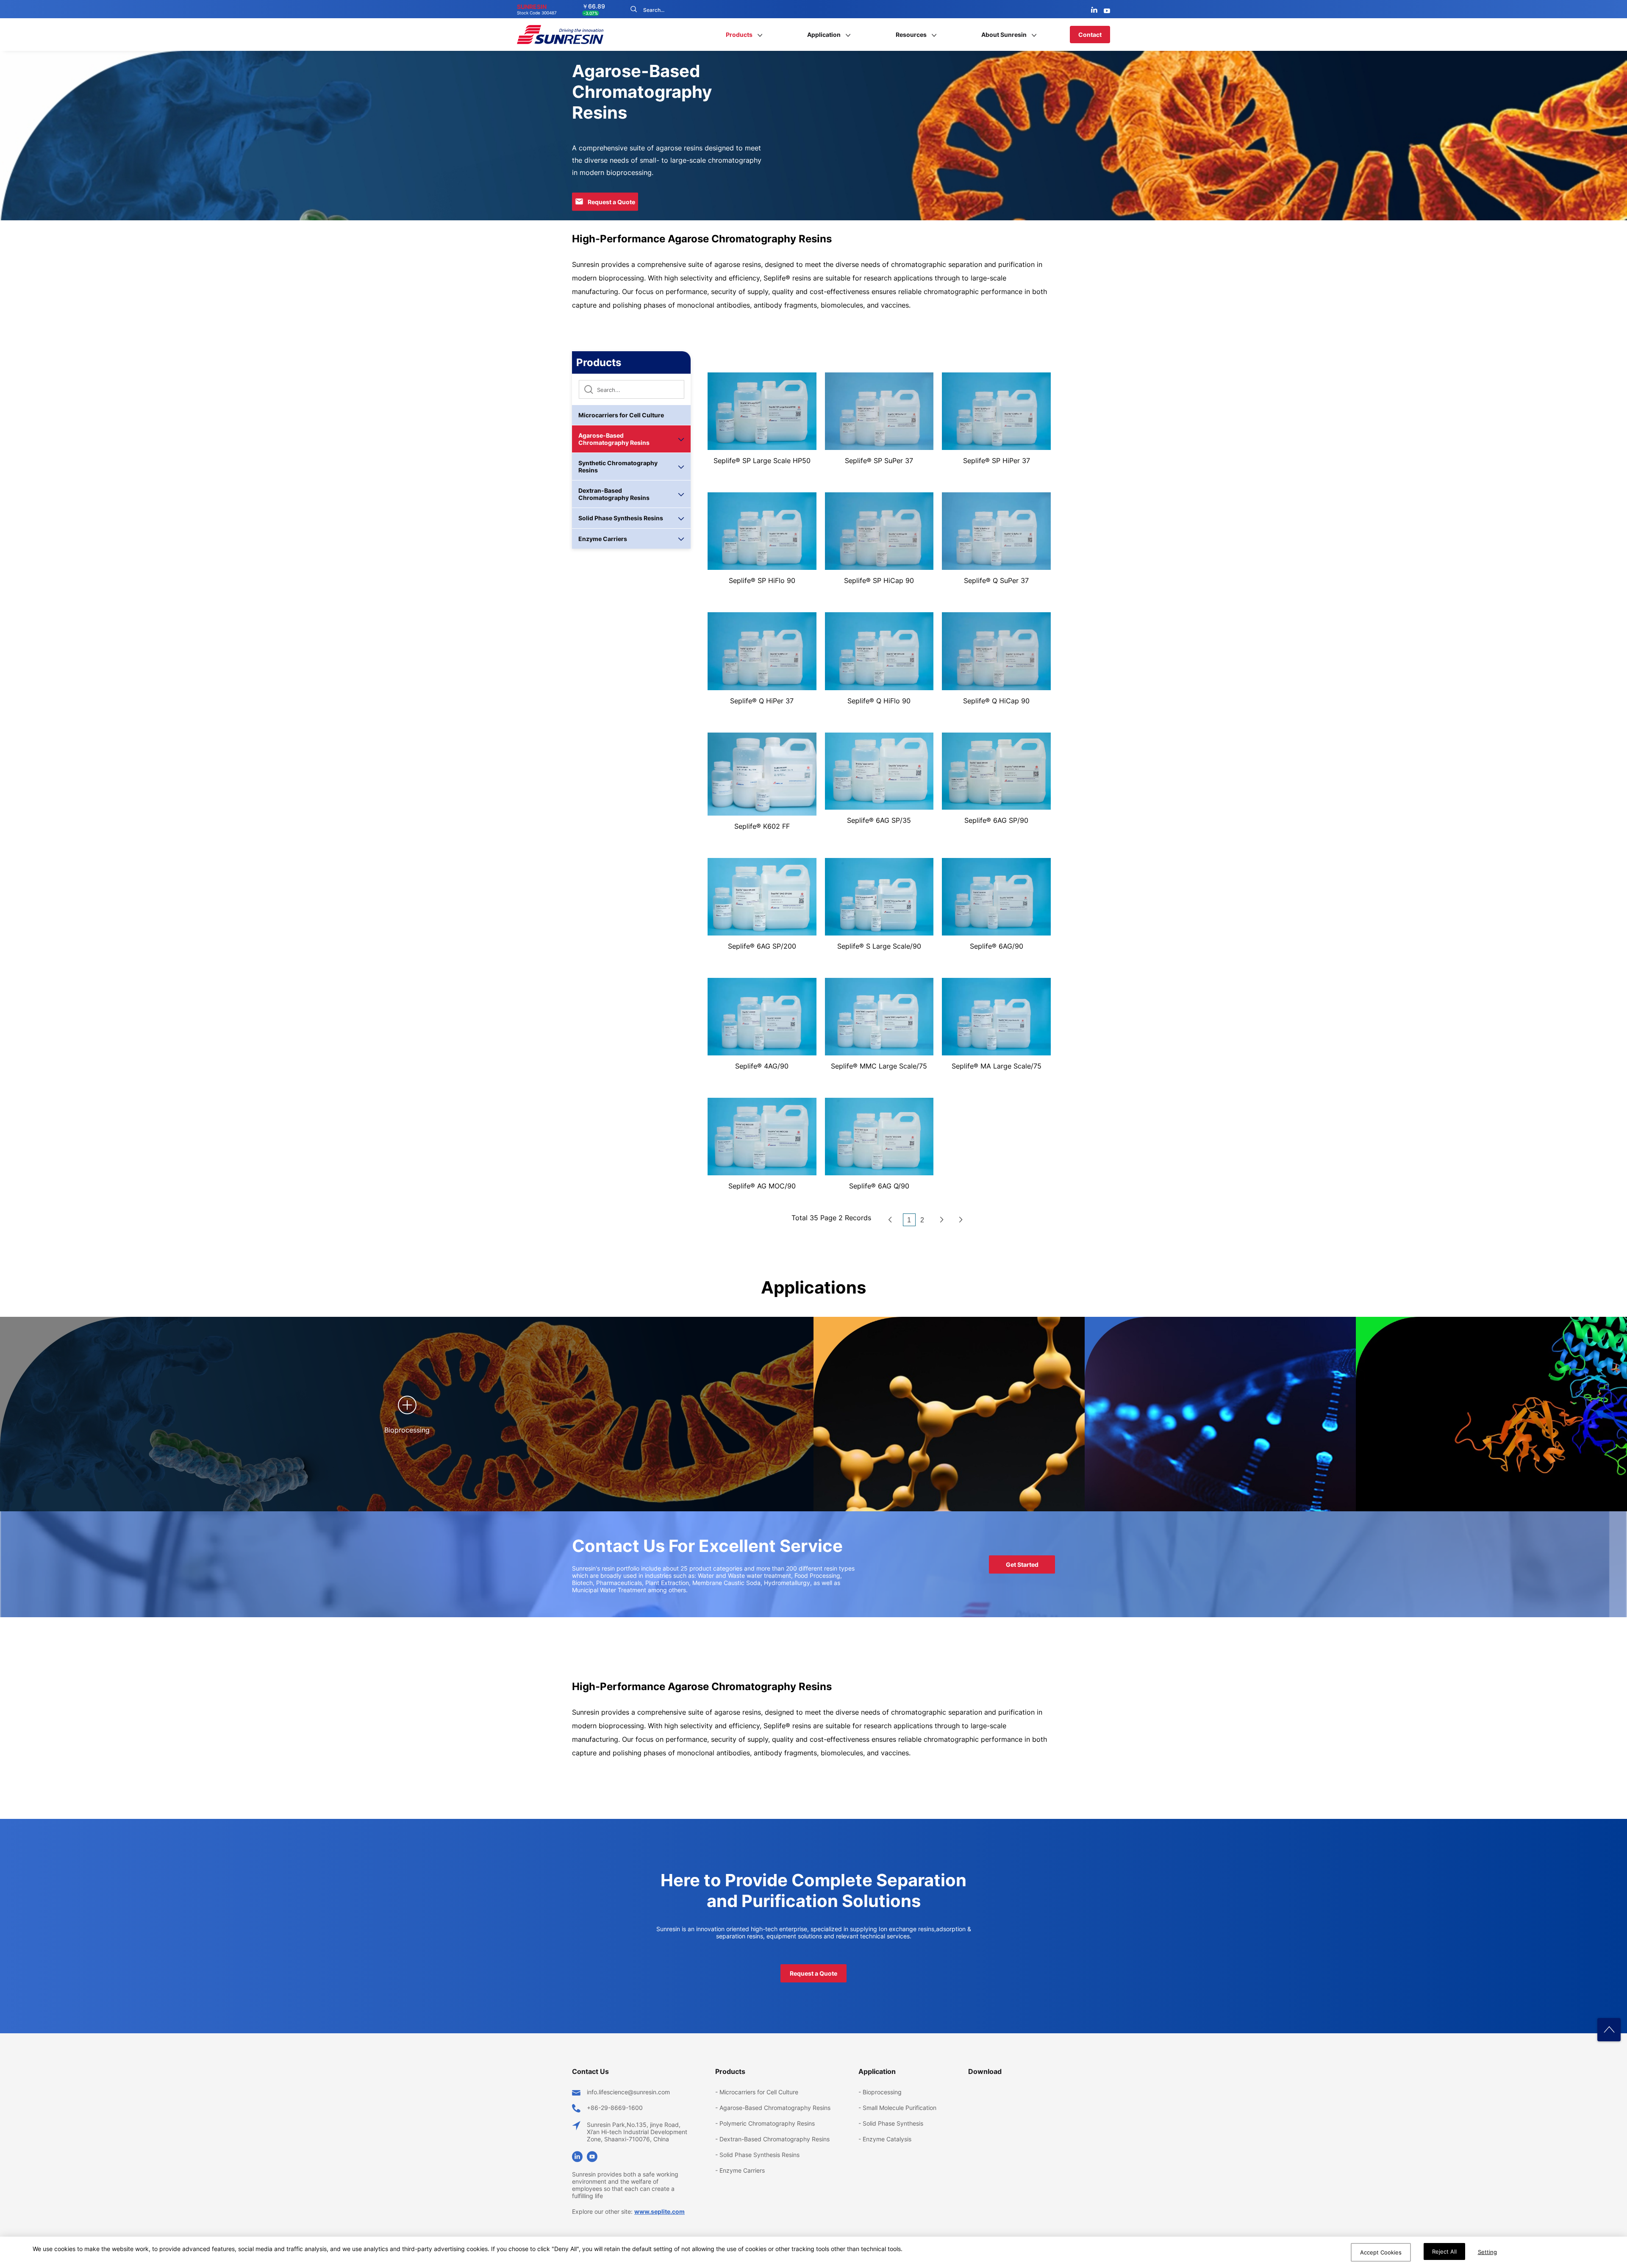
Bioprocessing (882, 2092)
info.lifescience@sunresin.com (628, 2092)
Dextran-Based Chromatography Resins (614, 494)
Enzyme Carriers (603, 539)
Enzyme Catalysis (887, 2139)
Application (824, 35)
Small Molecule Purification (900, 2108)
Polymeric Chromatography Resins (767, 2123)
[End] (961, 1220)
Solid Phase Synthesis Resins (621, 518)
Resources (911, 35)
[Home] (890, 1220)
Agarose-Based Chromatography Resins (614, 439)
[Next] (942, 1220)
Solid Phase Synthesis (893, 2123)
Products (739, 35)
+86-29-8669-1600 (615, 2108)
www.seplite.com (659, 2211)
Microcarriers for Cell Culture (621, 415)
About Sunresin (1004, 35)
